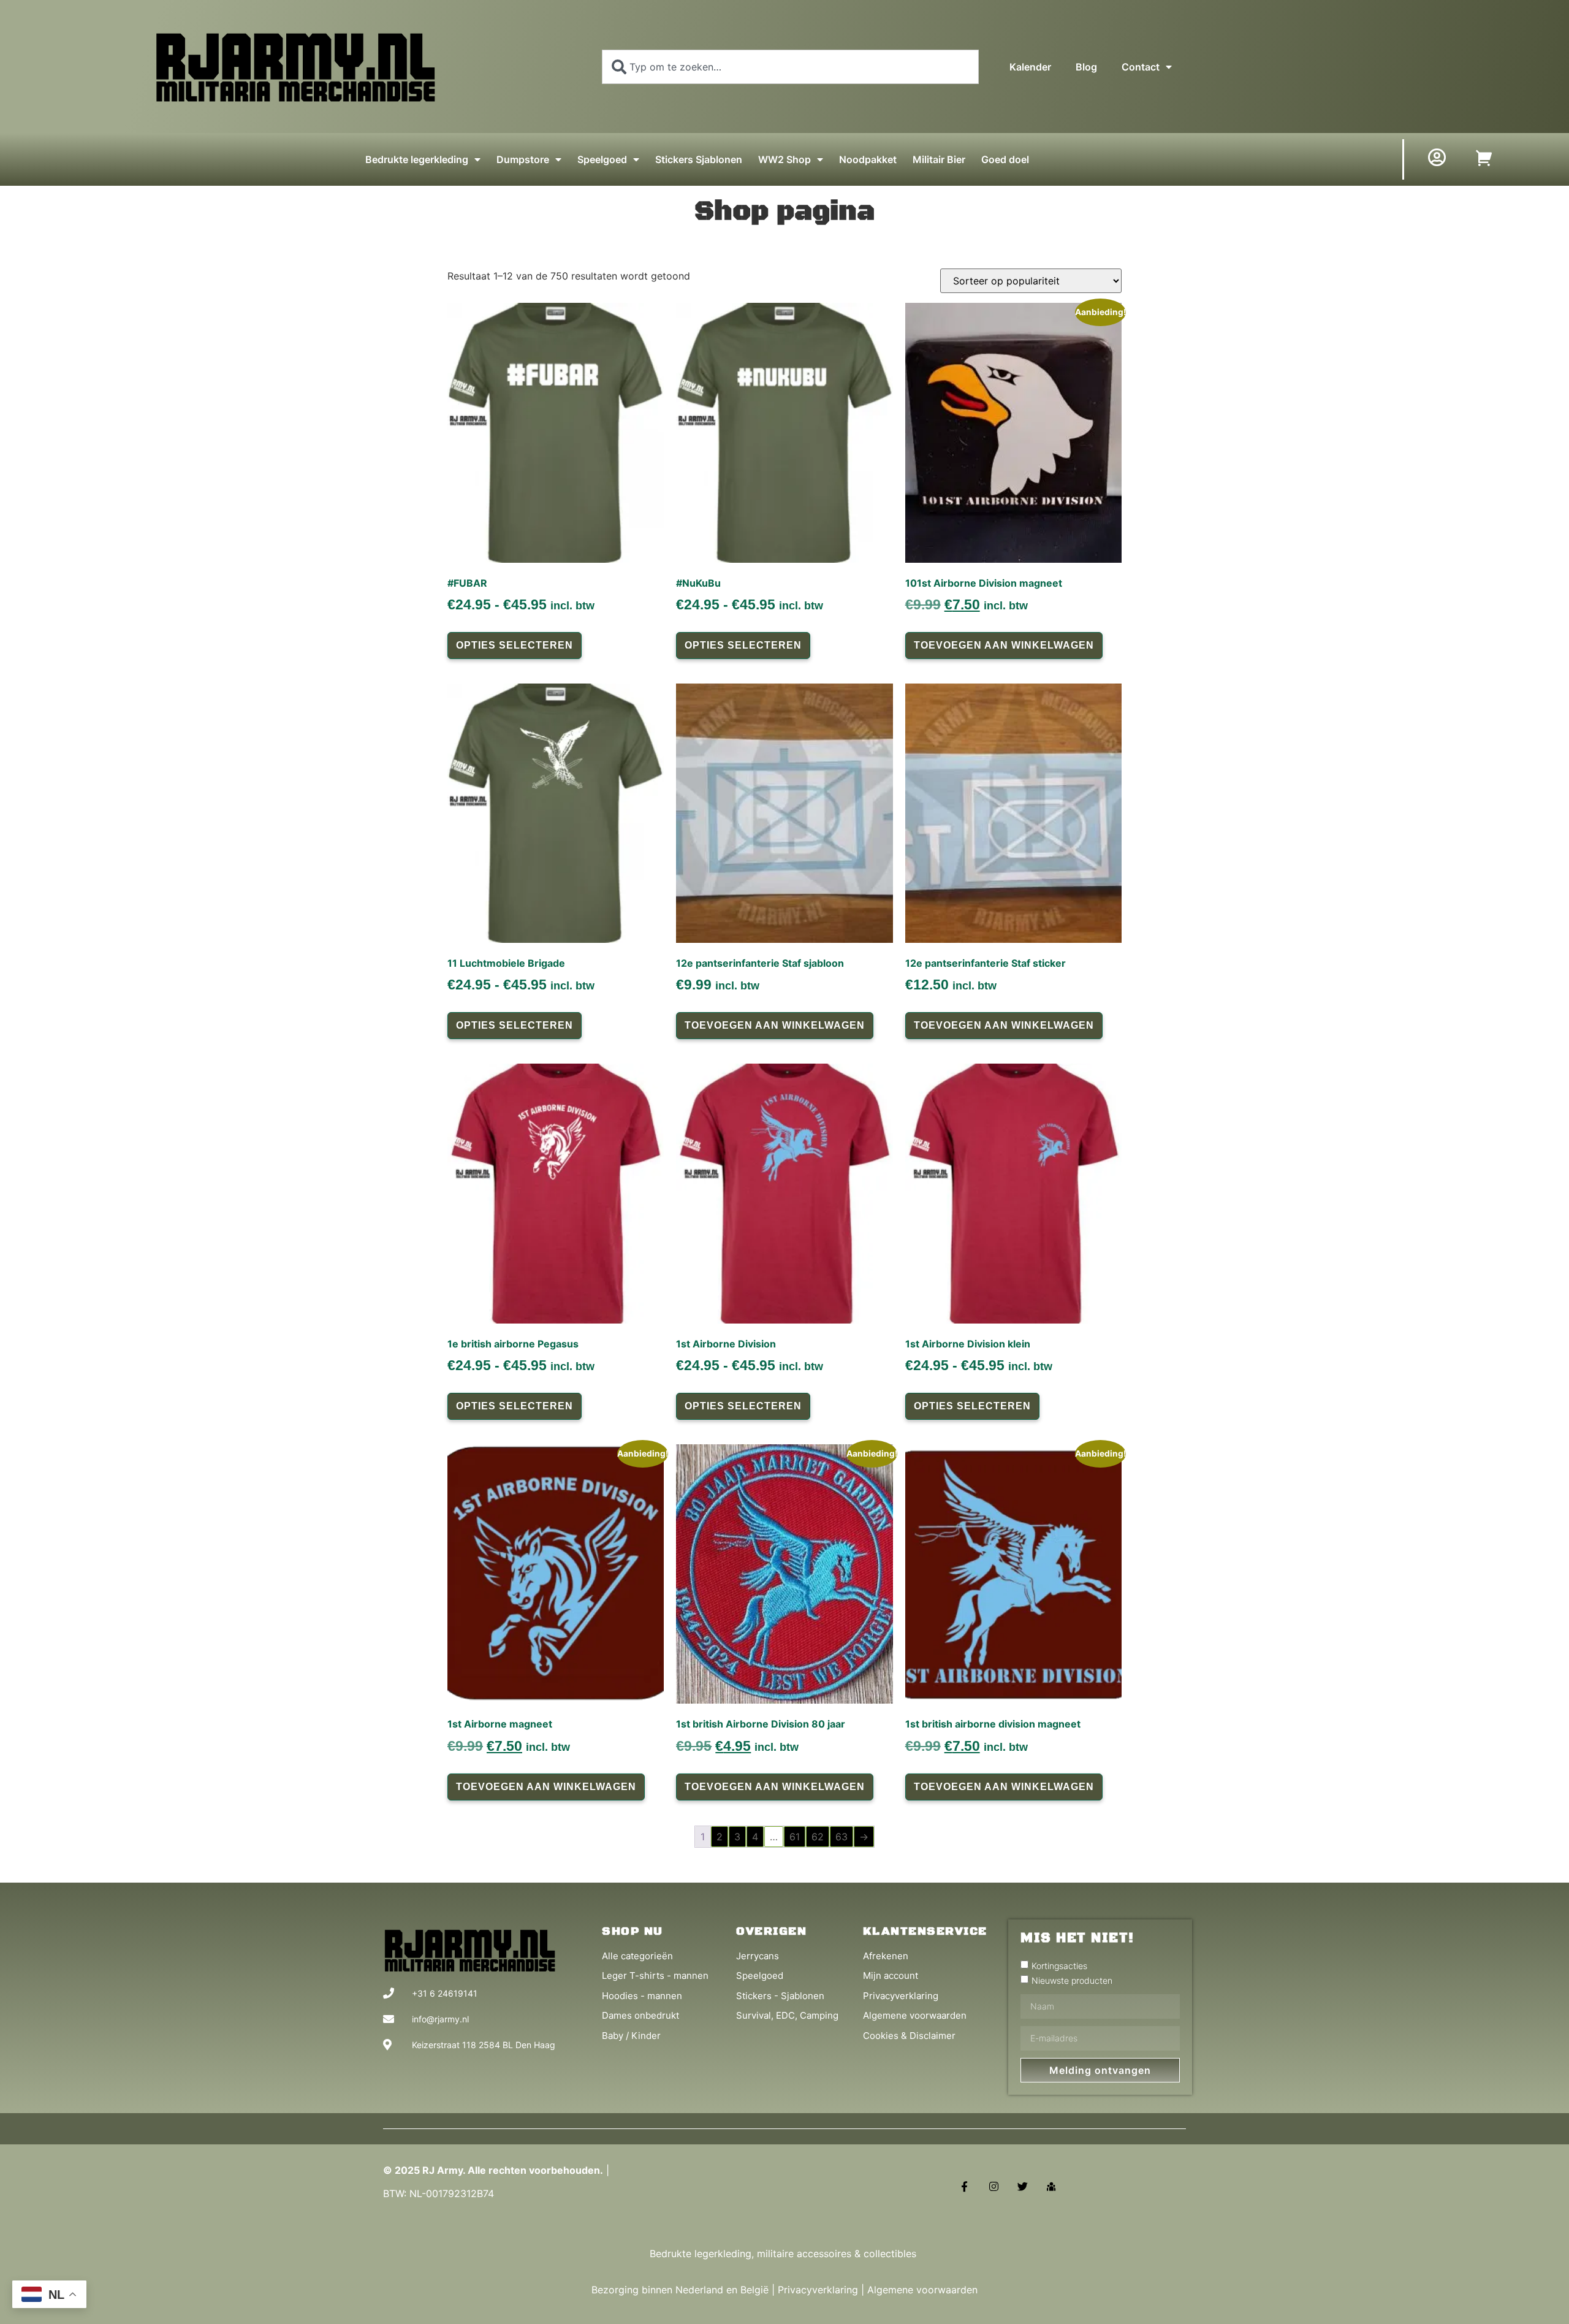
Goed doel (1005, 159)
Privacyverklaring (818, 2290)
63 (841, 1837)
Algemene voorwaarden (922, 2290)
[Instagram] (993, 2186)
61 (795, 1837)
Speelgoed (602, 159)
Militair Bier (939, 159)
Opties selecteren (515, 645)
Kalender (1030, 67)
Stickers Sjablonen (699, 159)
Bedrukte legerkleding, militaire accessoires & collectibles (784, 2254)
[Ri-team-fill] (1051, 2186)
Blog (1086, 67)
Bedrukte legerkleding (417, 159)
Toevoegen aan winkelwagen (1004, 645)
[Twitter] (1023, 2186)
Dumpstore (523, 159)
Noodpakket (868, 159)
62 (818, 1837)
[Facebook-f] (964, 2186)
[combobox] (790, 67)
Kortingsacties (1059, 1965)
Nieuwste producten (1072, 1980)
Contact (1141, 67)
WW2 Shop (784, 159)
